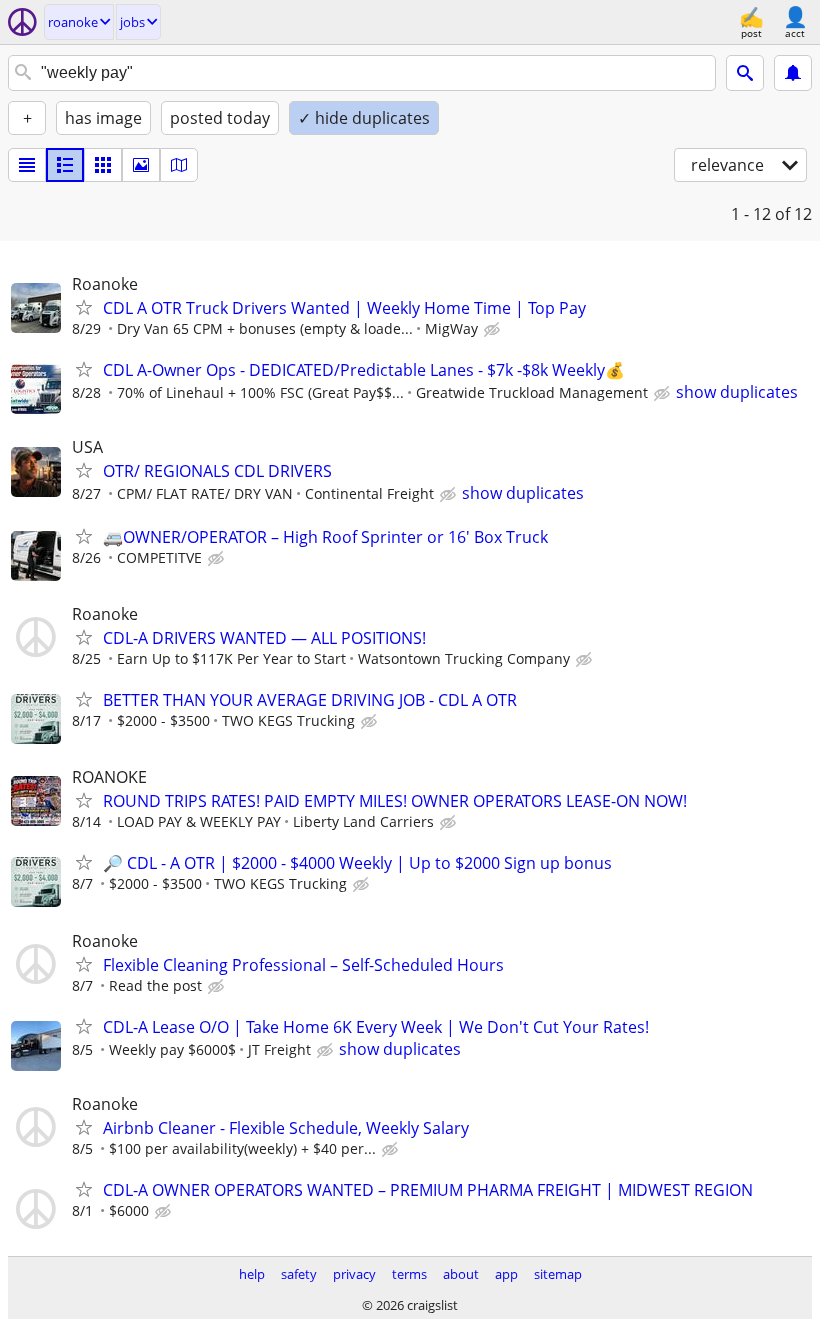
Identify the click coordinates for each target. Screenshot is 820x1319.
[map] (179, 165)
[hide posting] (494, 330)
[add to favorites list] (84, 307)
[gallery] (141, 165)
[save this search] (793, 73)
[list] (27, 165)
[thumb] (65, 165)
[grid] (103, 165)
